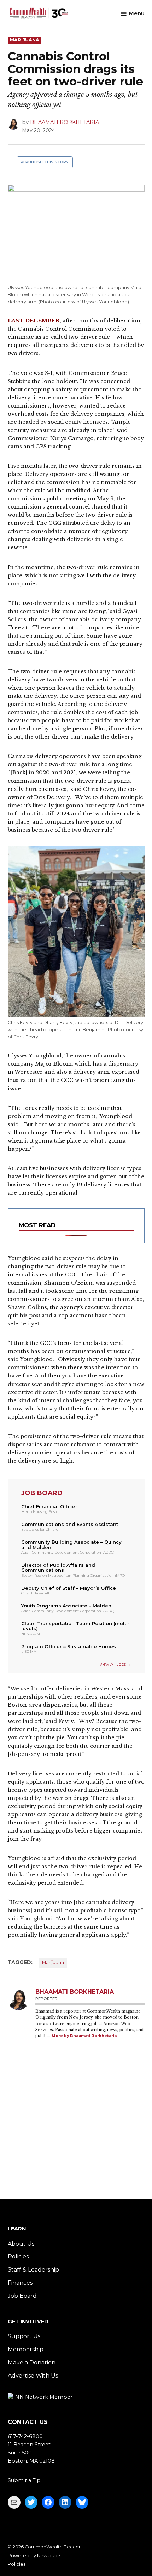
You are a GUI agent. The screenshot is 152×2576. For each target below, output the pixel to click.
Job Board (22, 2296)
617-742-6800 (25, 2436)
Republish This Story (45, 162)
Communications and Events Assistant (70, 1524)
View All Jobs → (115, 1664)
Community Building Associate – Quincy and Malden (71, 1545)
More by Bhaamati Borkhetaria (84, 2036)
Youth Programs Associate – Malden (66, 1606)
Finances (20, 2283)
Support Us (24, 2336)
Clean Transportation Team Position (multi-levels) (75, 1626)
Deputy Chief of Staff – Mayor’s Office (69, 1588)
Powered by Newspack (34, 2556)
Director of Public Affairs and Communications (58, 1568)
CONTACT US (28, 2422)
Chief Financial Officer (49, 1506)
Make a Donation (32, 2362)
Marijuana (25, 40)
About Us (21, 2244)
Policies (18, 2257)
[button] (76, 1226)
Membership (26, 2349)
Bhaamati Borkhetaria (65, 122)
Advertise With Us (33, 2376)
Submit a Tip (24, 2480)
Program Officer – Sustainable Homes (69, 1646)
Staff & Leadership (33, 2270)
